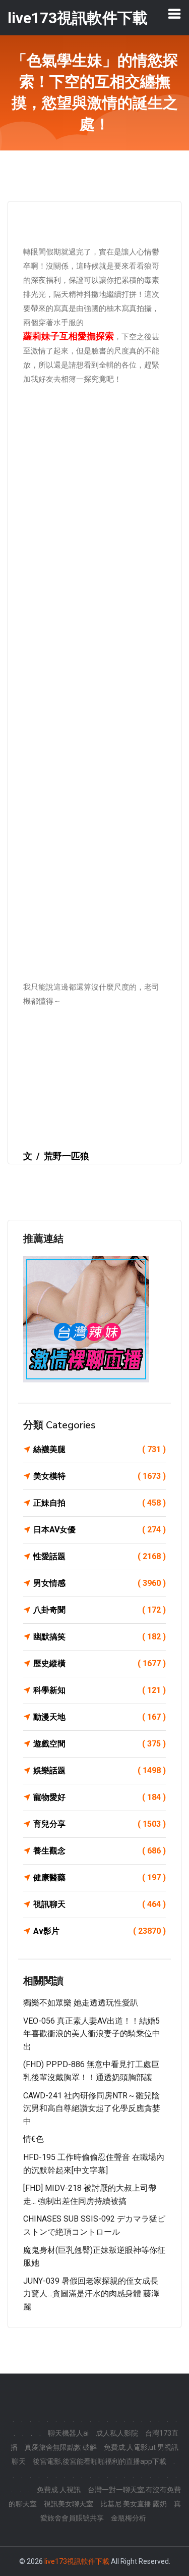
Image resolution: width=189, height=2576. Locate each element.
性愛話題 (100, 1556)
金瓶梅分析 (129, 2518)
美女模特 (100, 1476)
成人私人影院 (117, 2433)
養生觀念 (100, 1851)
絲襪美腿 (100, 1449)
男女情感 (100, 1583)
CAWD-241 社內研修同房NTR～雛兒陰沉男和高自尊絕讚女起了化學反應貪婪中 (92, 2108)
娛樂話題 (100, 1770)
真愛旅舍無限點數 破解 (61, 2447)
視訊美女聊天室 (69, 2504)
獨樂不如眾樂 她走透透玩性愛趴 (81, 2003)
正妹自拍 (100, 1503)
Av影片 (100, 1931)
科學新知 (100, 1690)
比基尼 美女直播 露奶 (134, 2504)
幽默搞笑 (100, 1637)
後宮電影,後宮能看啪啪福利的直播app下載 (100, 2461)
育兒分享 (100, 1824)
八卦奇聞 (100, 1610)
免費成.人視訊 (59, 2490)
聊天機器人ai (68, 2433)
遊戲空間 (100, 1744)
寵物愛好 (100, 1797)
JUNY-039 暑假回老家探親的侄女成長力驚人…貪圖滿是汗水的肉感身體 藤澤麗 (91, 2294)
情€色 (34, 2139)
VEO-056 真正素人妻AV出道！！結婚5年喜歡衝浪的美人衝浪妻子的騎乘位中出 (92, 2034)
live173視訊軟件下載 (77, 2561)
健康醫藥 (100, 1877)
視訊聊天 (100, 1904)
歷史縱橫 (100, 1663)
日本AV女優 (100, 1530)
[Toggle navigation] (174, 14)
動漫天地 (100, 1717)
